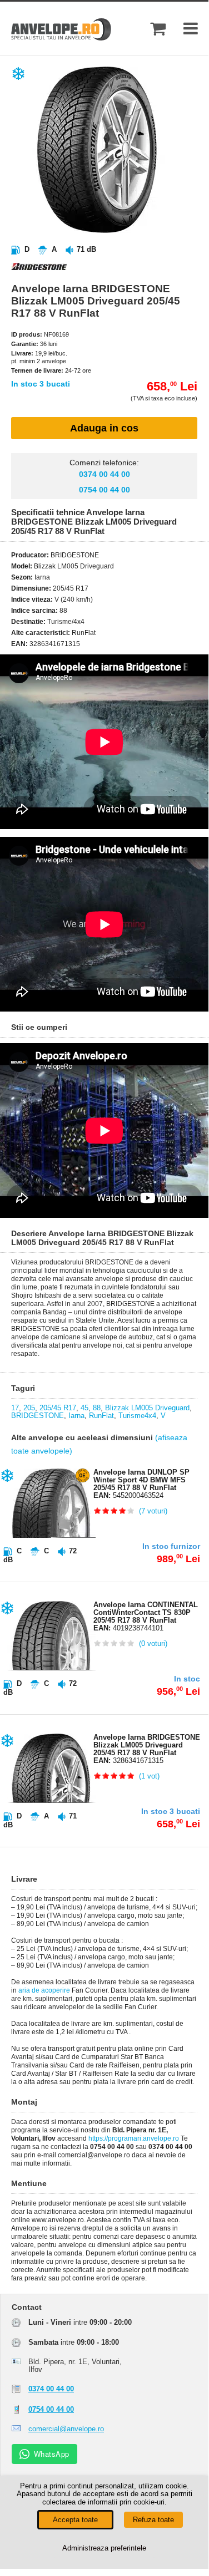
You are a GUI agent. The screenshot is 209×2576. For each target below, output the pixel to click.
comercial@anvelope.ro (66, 2429)
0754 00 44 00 (104, 490)
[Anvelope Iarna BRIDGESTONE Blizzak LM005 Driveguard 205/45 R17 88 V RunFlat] (114, 230)
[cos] (158, 29)
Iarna (76, 1416)
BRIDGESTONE (38, 1416)
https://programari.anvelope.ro (134, 2138)
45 (84, 1408)
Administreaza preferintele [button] (104, 2548)
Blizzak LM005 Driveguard (147, 1408)
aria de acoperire (44, 1990)
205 (29, 1408)
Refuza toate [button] (153, 2520)
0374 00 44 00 (104, 474)
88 (97, 1408)
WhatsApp (52, 2454)
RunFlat (101, 1416)
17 (15, 1408)
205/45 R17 (58, 1408)
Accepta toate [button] (75, 2520)
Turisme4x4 (137, 1416)
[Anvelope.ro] (61, 38)
